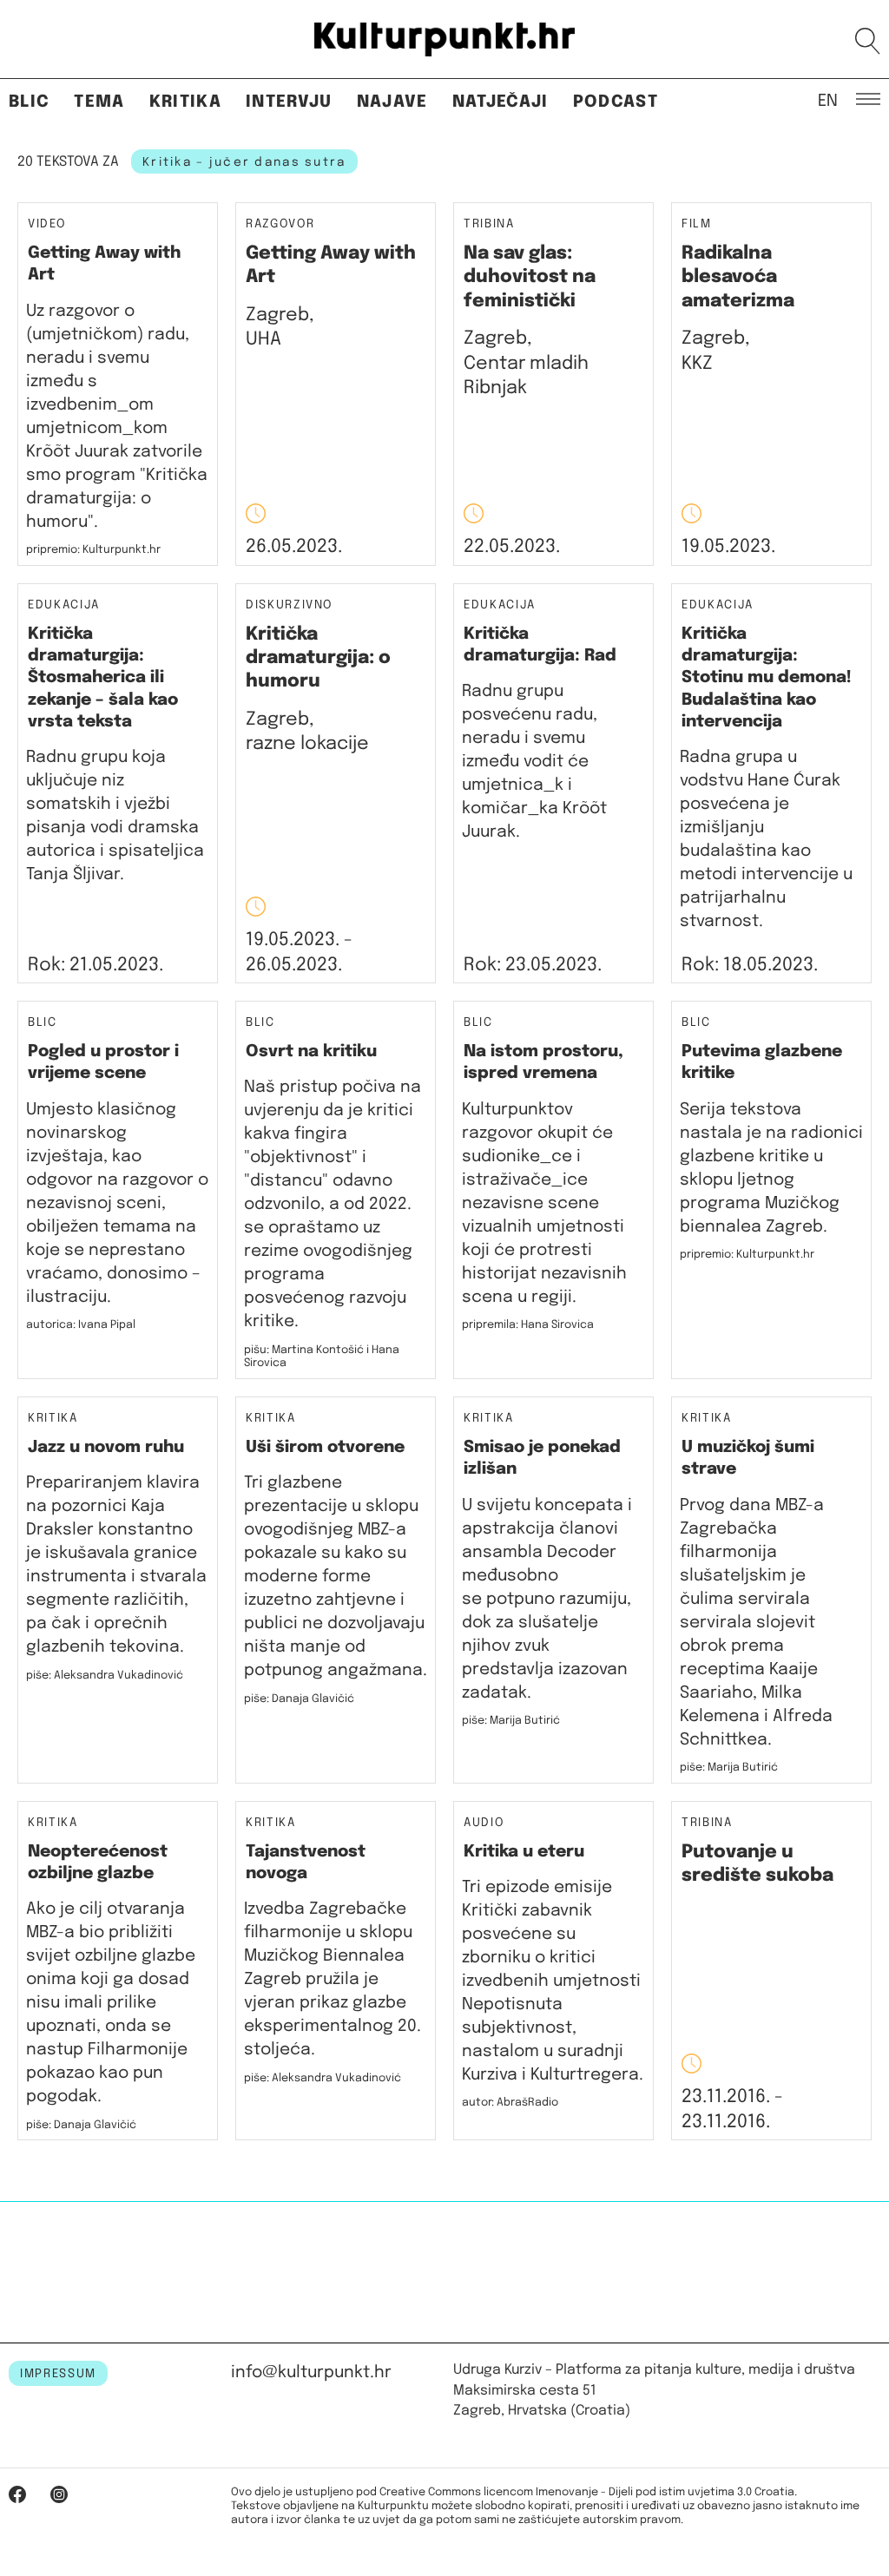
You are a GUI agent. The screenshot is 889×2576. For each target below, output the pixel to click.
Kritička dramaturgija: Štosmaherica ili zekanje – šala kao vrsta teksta (103, 678)
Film (697, 224)
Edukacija (64, 605)
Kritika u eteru (524, 1852)
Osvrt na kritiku (311, 1051)
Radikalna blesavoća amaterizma (738, 277)
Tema (99, 102)
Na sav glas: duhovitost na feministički (530, 277)
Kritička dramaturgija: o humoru (318, 658)
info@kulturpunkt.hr (311, 2372)
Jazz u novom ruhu (106, 1447)
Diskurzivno (289, 605)
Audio (484, 1823)
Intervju (289, 102)
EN (828, 100)
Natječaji (500, 102)
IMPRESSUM (58, 2374)
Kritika (185, 102)
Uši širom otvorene (325, 1447)
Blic (29, 102)
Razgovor (280, 224)
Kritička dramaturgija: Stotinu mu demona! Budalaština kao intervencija (767, 678)
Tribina (489, 224)
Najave (392, 102)
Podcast (616, 102)
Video (46, 224)
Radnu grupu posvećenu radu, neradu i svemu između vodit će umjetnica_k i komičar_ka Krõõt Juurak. (534, 762)
